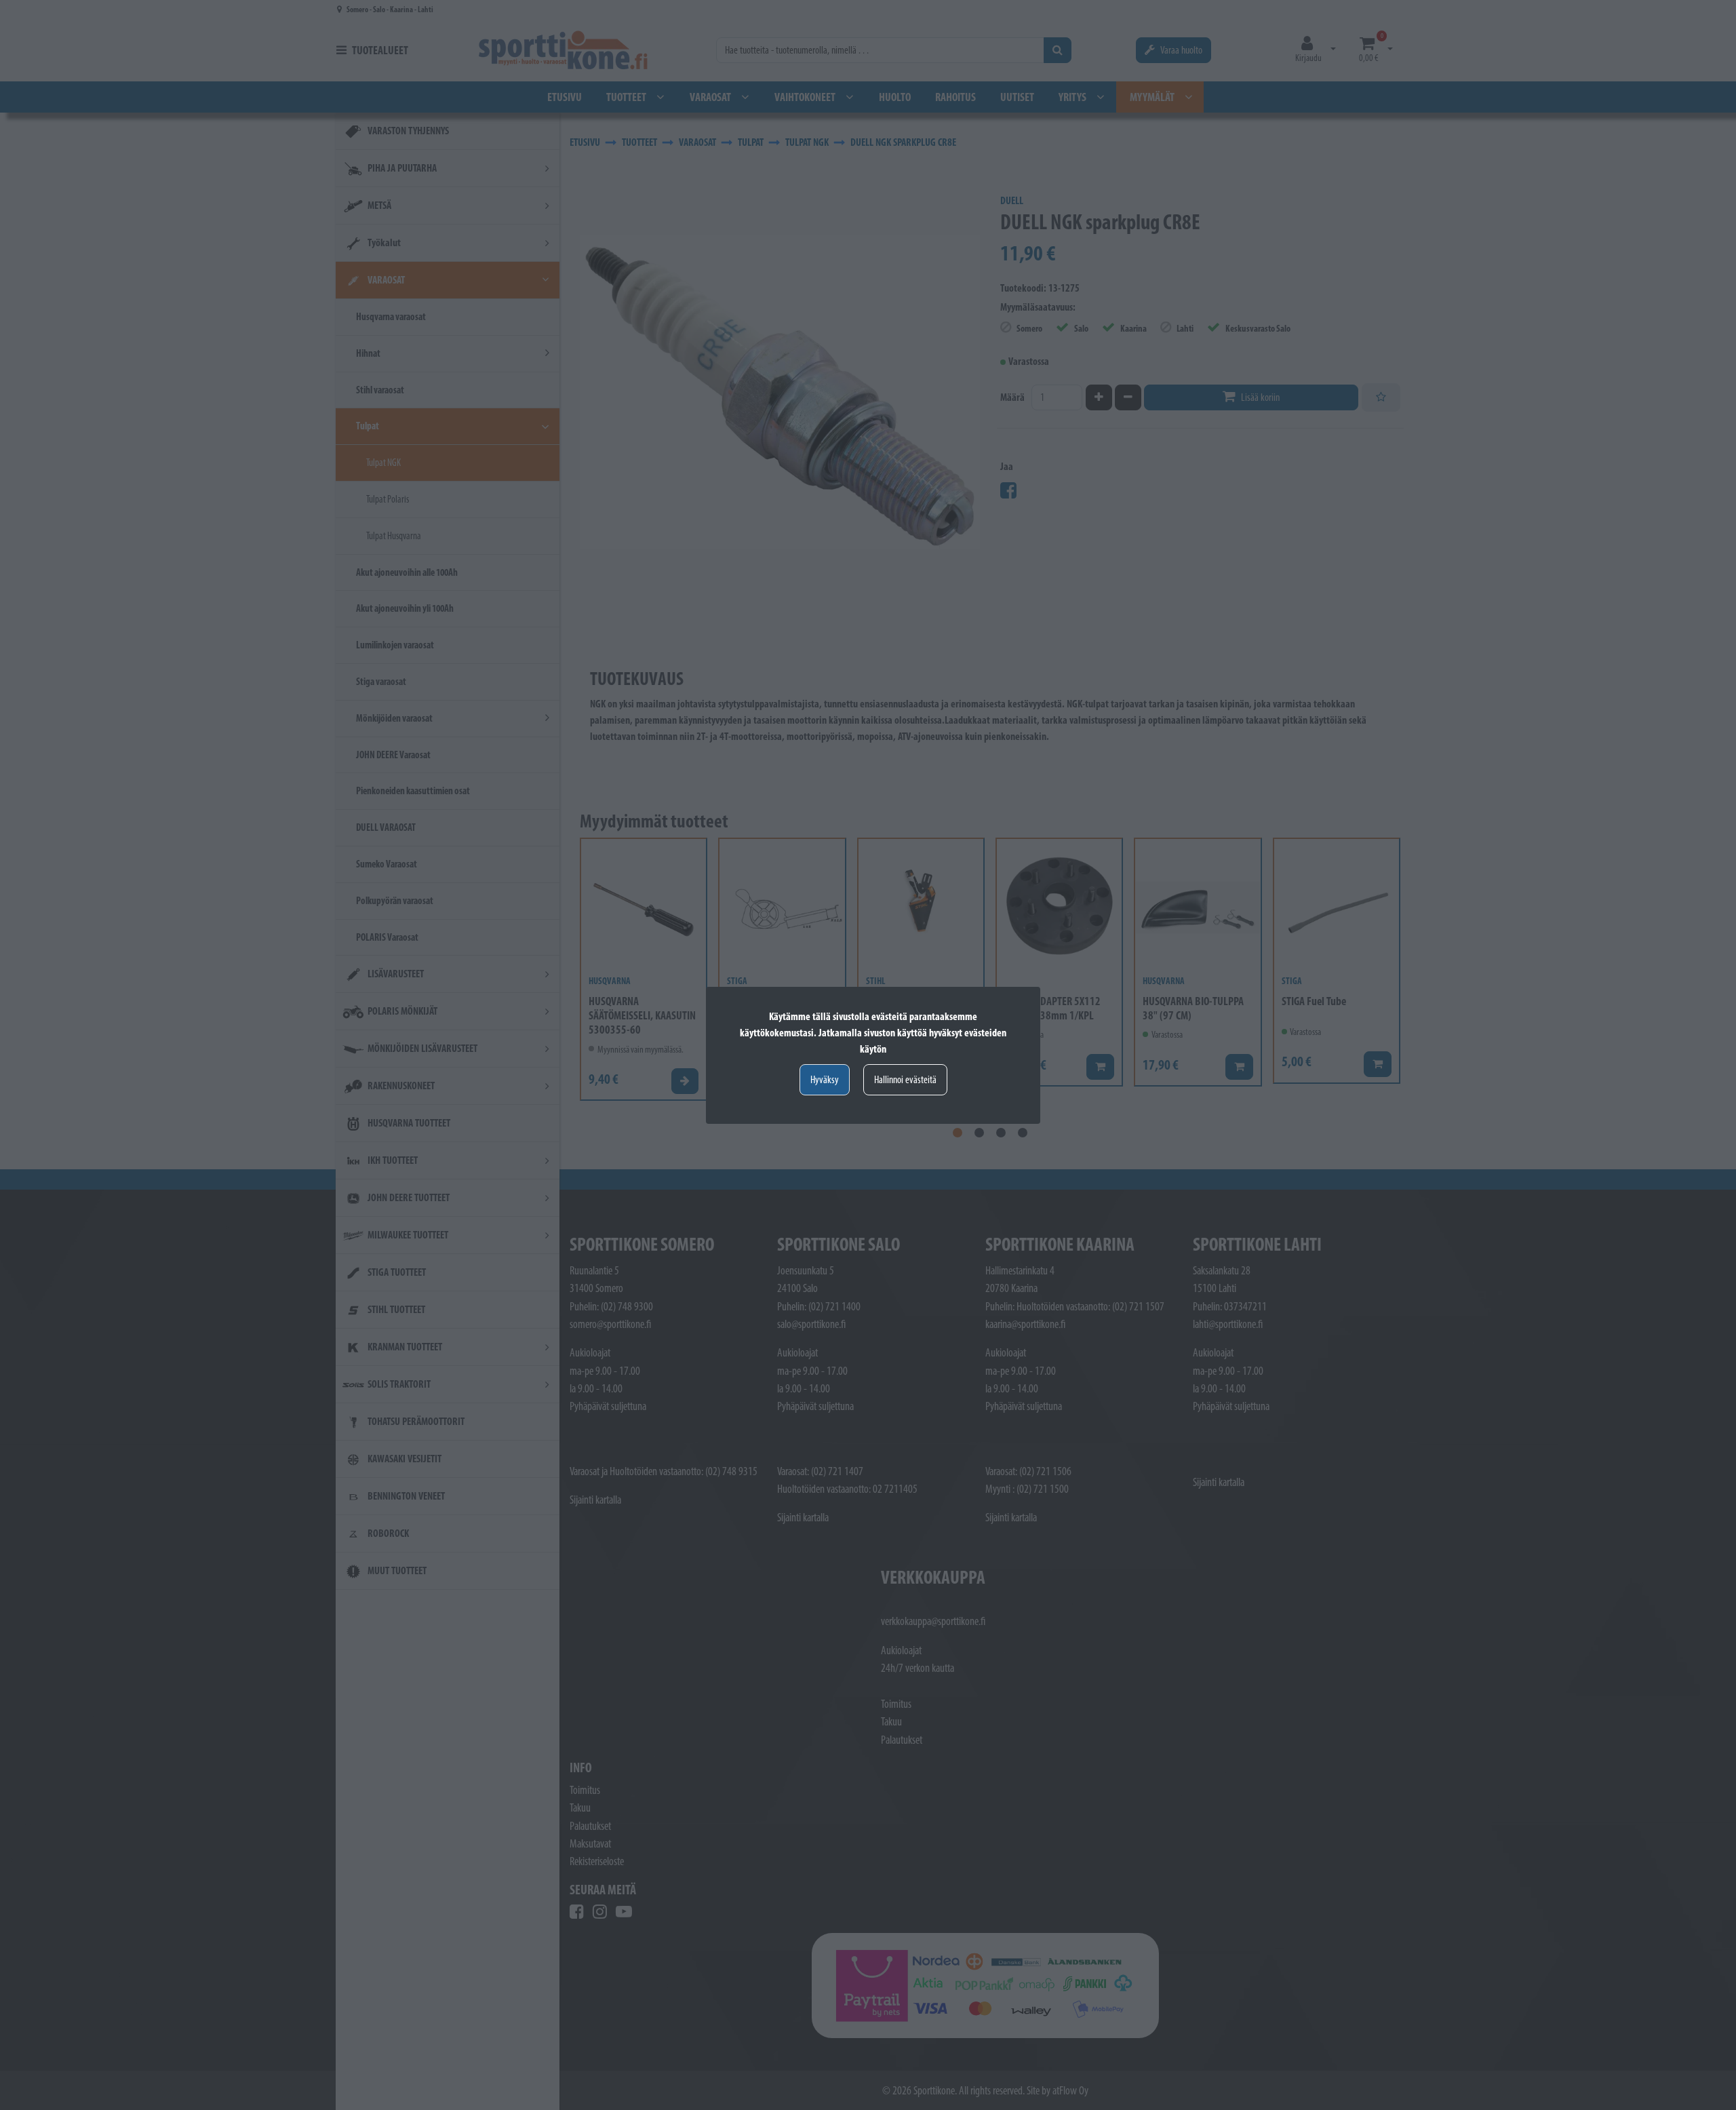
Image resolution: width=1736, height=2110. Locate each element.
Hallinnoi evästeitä (905, 1079)
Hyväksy (825, 1079)
